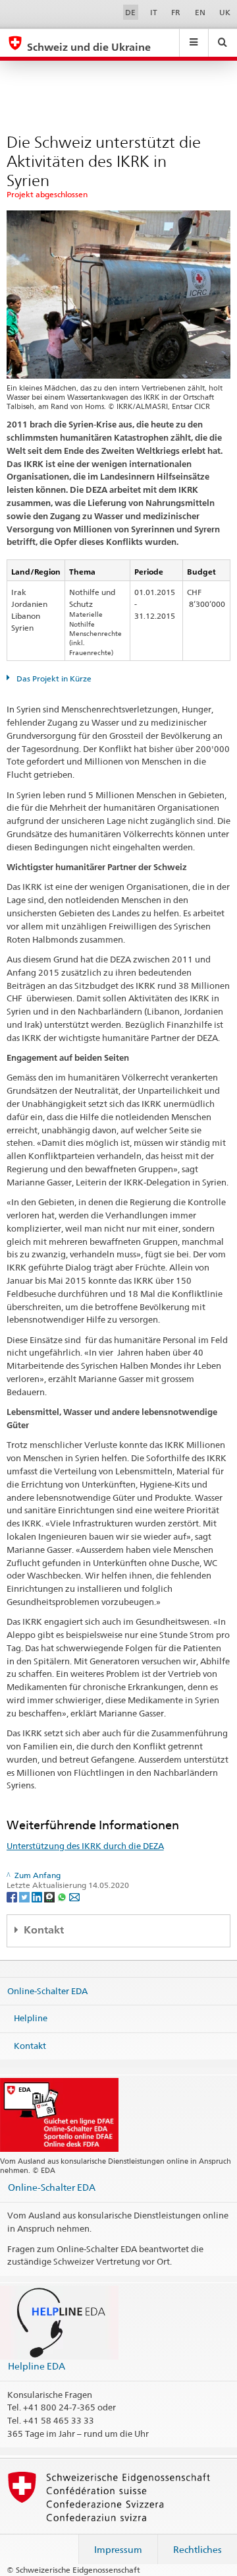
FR (176, 12)
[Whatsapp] (63, 1896)
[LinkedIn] (38, 1896)
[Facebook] (13, 1896)
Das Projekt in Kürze (53, 678)
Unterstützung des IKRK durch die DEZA (85, 1846)
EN (200, 12)
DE (130, 12)
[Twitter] (25, 1896)
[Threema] (50, 1896)
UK (225, 12)
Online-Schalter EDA (47, 1990)
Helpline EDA (37, 2366)
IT (154, 12)
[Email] (74, 1896)
